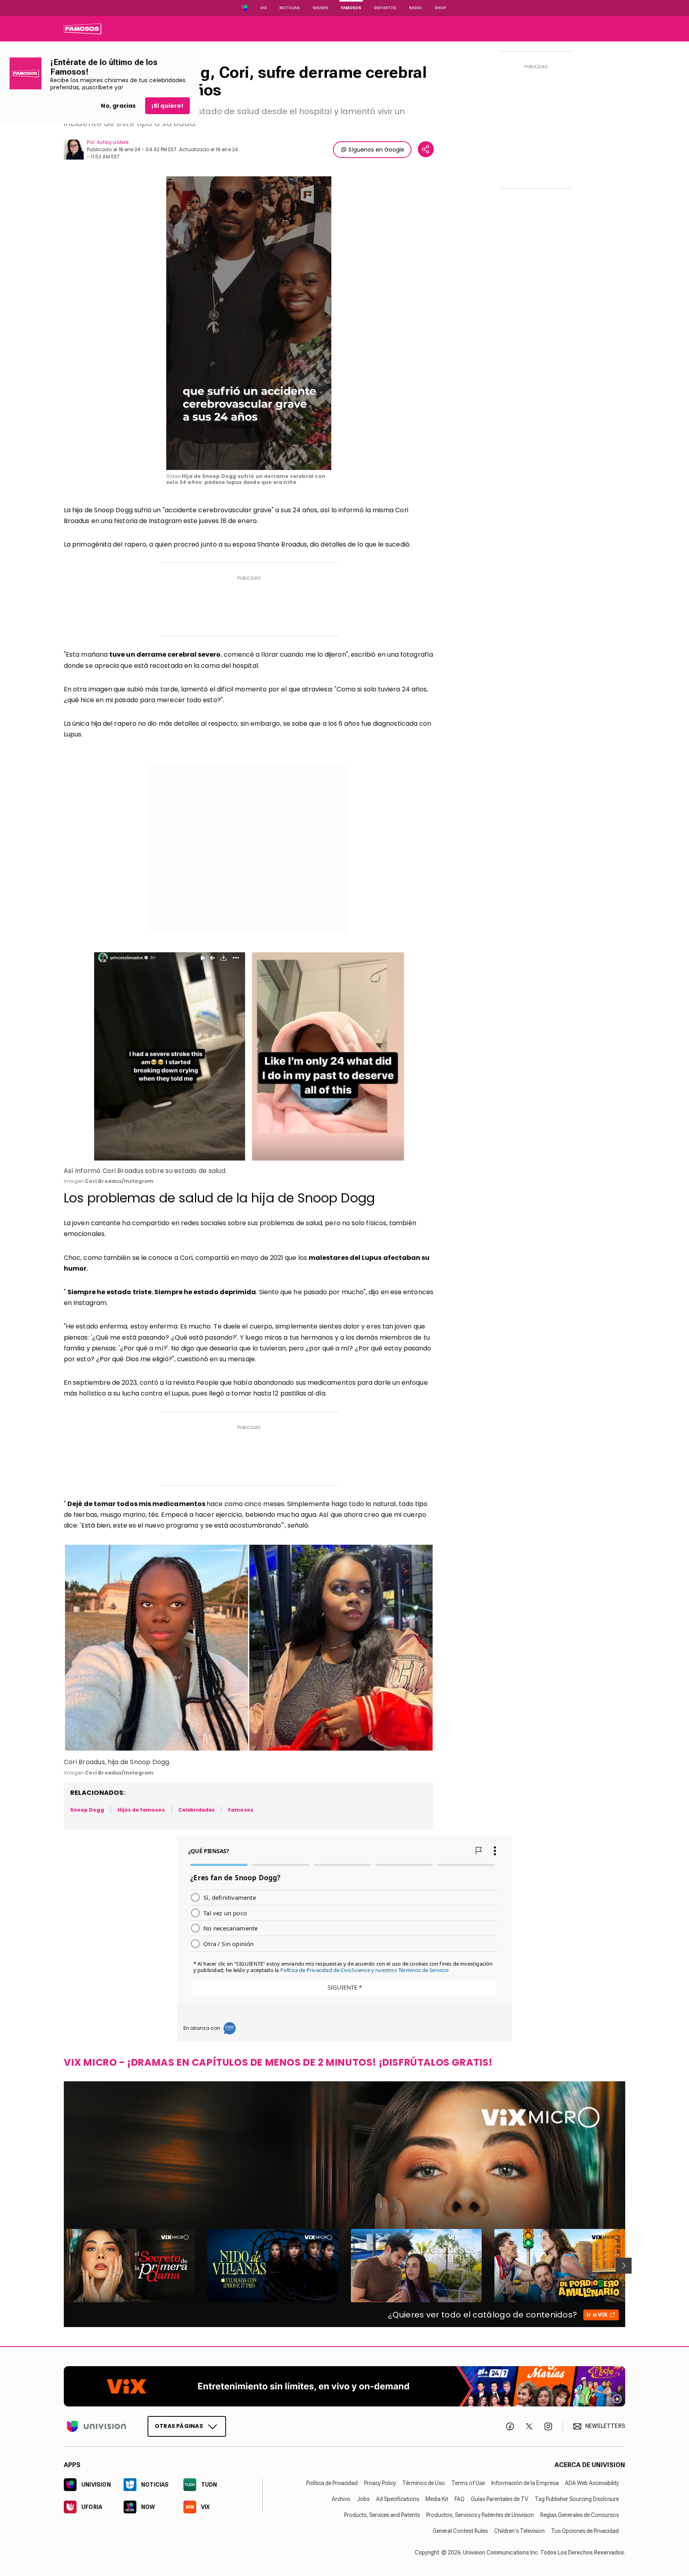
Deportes (385, 8)
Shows (320, 8)
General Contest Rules (460, 2531)
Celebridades (197, 1810)
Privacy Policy (380, 2483)
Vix (264, 8)
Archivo (341, 2499)
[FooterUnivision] (96, 2426)
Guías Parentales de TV (500, 2499)
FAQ (460, 2499)
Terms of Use (468, 2483)
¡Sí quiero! (167, 106)
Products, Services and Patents (382, 2515)
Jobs (363, 2499)
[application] (249, 323)
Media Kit (437, 2499)
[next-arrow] (624, 2266)
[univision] (83, 29)
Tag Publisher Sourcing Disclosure (577, 2499)
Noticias (290, 8)
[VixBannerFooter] (344, 2386)
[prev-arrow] (59, 2266)
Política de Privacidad (332, 2483)
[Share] (426, 149)
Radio (415, 8)
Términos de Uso (424, 2483)
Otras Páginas (179, 2426)
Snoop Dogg (87, 1810)
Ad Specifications (398, 2499)
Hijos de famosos (141, 1810)
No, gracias (118, 106)
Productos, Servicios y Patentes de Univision (480, 2515)
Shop (440, 8)
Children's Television (519, 2531)
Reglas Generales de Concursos (580, 2515)
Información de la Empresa (525, 2483)
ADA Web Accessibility (592, 2483)
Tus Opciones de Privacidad (585, 2531)
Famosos (351, 8)
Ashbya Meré (113, 142)
